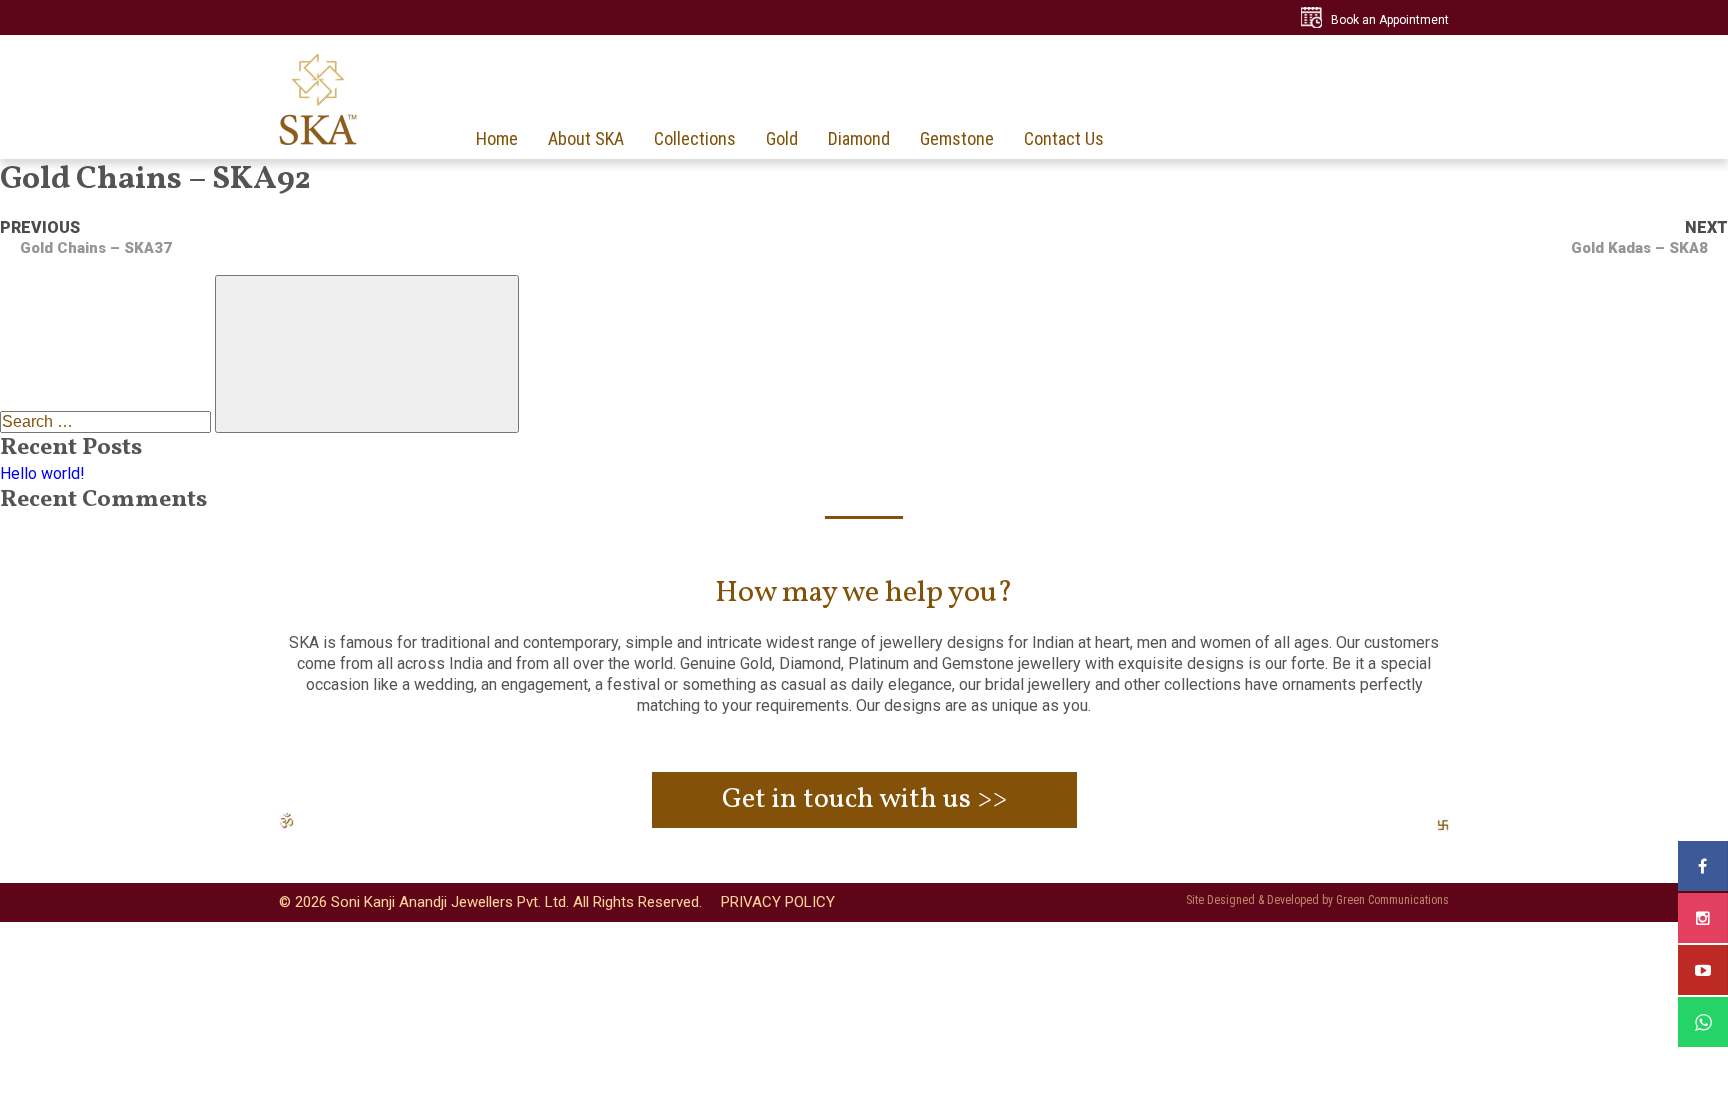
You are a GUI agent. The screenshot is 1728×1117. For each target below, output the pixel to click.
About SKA (586, 139)
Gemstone (957, 139)
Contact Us (1064, 139)
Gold (782, 139)
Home (497, 139)
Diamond (859, 139)
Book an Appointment (1390, 20)
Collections (695, 139)
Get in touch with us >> (864, 799)
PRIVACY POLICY (778, 902)
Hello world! (42, 473)
